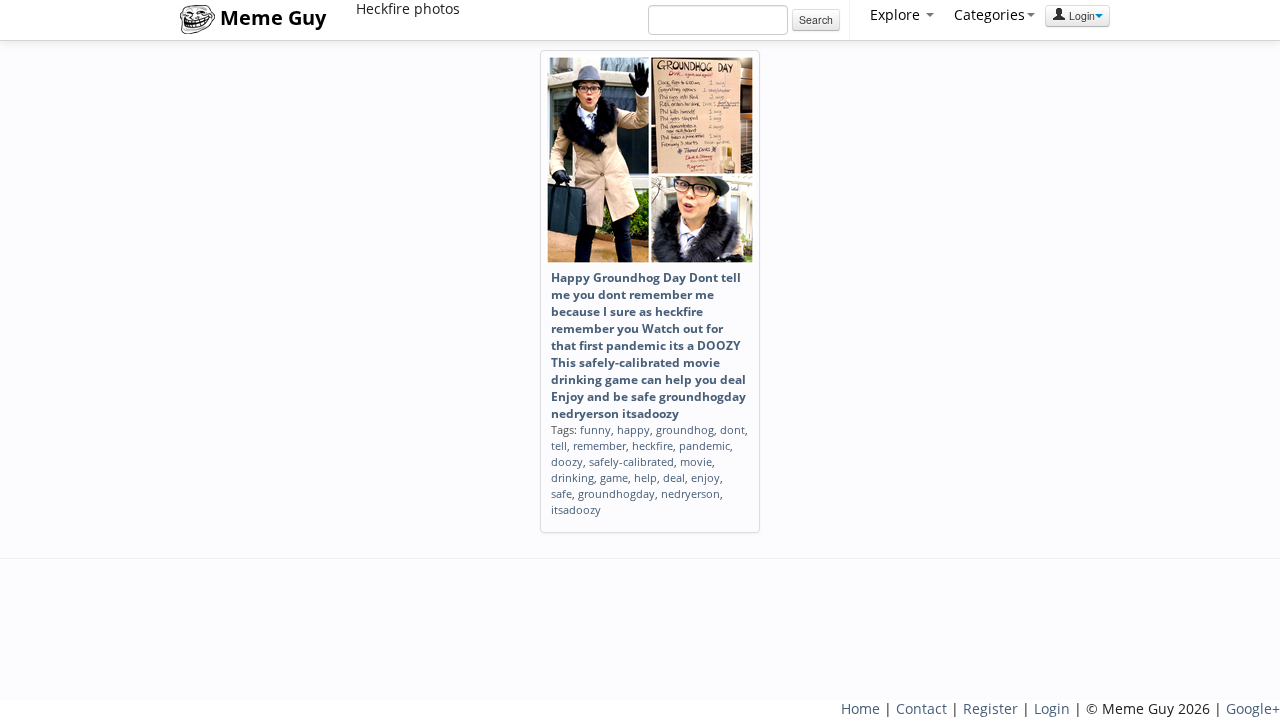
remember (599, 445)
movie (696, 461)
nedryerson (690, 493)
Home (860, 708)
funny (595, 429)
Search (816, 19)
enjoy (705, 477)
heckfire (652, 445)
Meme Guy (270, 17)
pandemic (704, 445)
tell (559, 445)
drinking (572, 477)
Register (990, 708)
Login (1080, 15)
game (614, 477)
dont (732, 429)
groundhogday (616, 493)
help (645, 477)
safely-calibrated (631, 461)
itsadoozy (576, 509)
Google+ (1253, 708)
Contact (921, 708)
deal (674, 477)
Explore (897, 14)
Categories (989, 14)
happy (633, 429)
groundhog (685, 429)
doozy (567, 461)
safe (561, 493)
